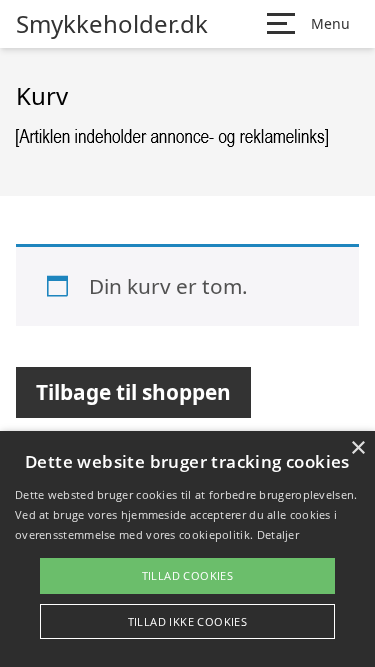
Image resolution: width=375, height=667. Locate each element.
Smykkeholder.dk (112, 24)
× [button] (357, 448)
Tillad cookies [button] (188, 575)
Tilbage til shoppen (133, 392)
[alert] (187, 549)
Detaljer (278, 534)
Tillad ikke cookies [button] (188, 621)
